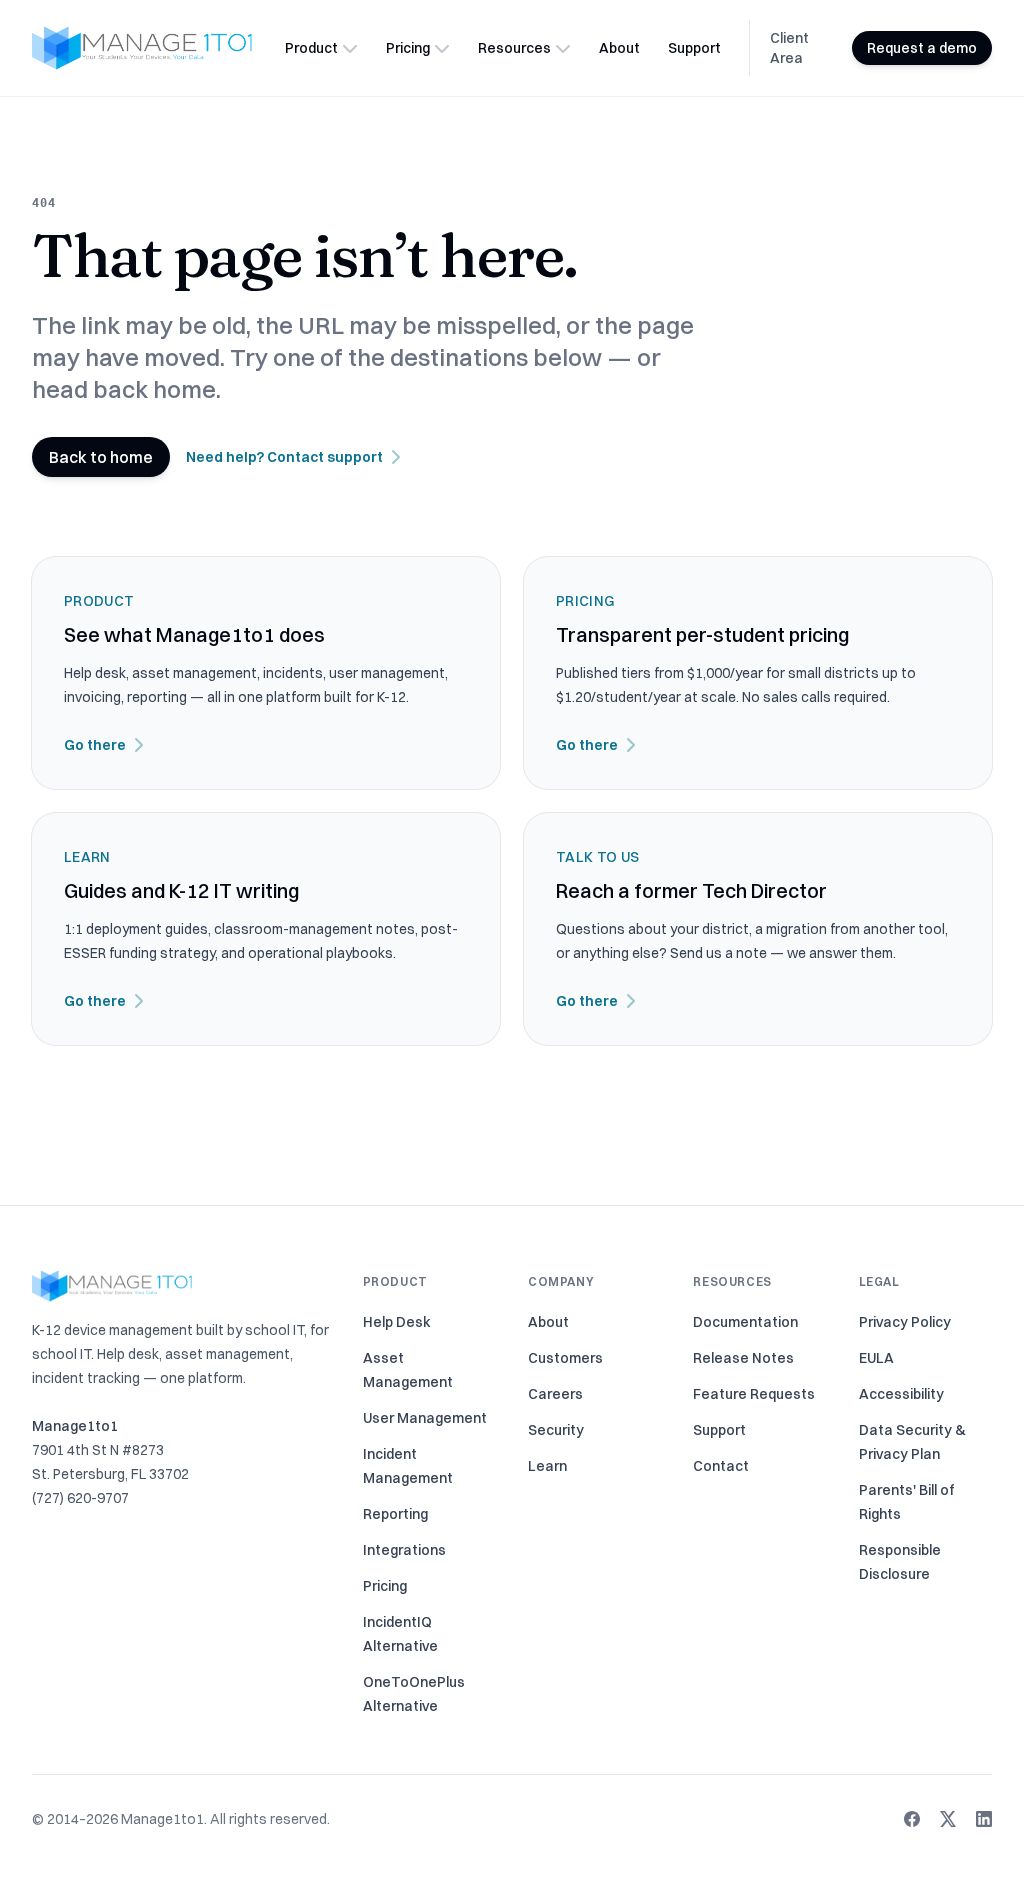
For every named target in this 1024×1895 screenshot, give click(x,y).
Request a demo (922, 48)
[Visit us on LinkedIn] (984, 1819)
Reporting (395, 1514)
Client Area (789, 48)
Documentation (745, 1322)
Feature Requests (754, 1394)
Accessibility (901, 1394)
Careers (555, 1394)
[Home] (142, 48)
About (619, 48)
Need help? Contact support (284, 457)
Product (311, 48)
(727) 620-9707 (80, 1498)
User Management (425, 1418)
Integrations (404, 1550)
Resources (514, 48)
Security (556, 1430)
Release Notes (743, 1358)
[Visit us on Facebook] (912, 1819)
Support (694, 48)
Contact (721, 1466)
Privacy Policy (905, 1322)
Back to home (101, 457)
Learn (547, 1466)
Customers (565, 1358)
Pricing (408, 48)
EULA (876, 1358)
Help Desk (397, 1322)
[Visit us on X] (948, 1819)
